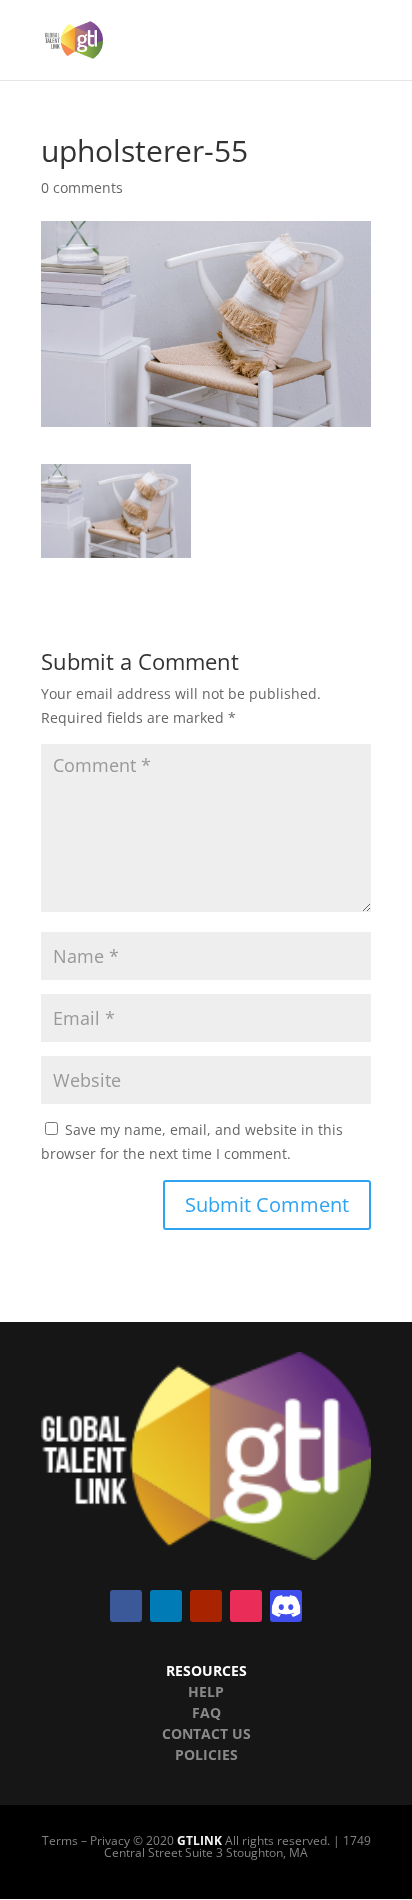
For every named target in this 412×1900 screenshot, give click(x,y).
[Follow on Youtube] (206, 1606)
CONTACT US (206, 1733)
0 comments (82, 187)
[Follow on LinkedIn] (166, 1606)
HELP (206, 1691)
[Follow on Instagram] (246, 1606)
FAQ (206, 1712)
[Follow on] (286, 1606)
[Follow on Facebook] (126, 1606)
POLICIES (206, 1754)
